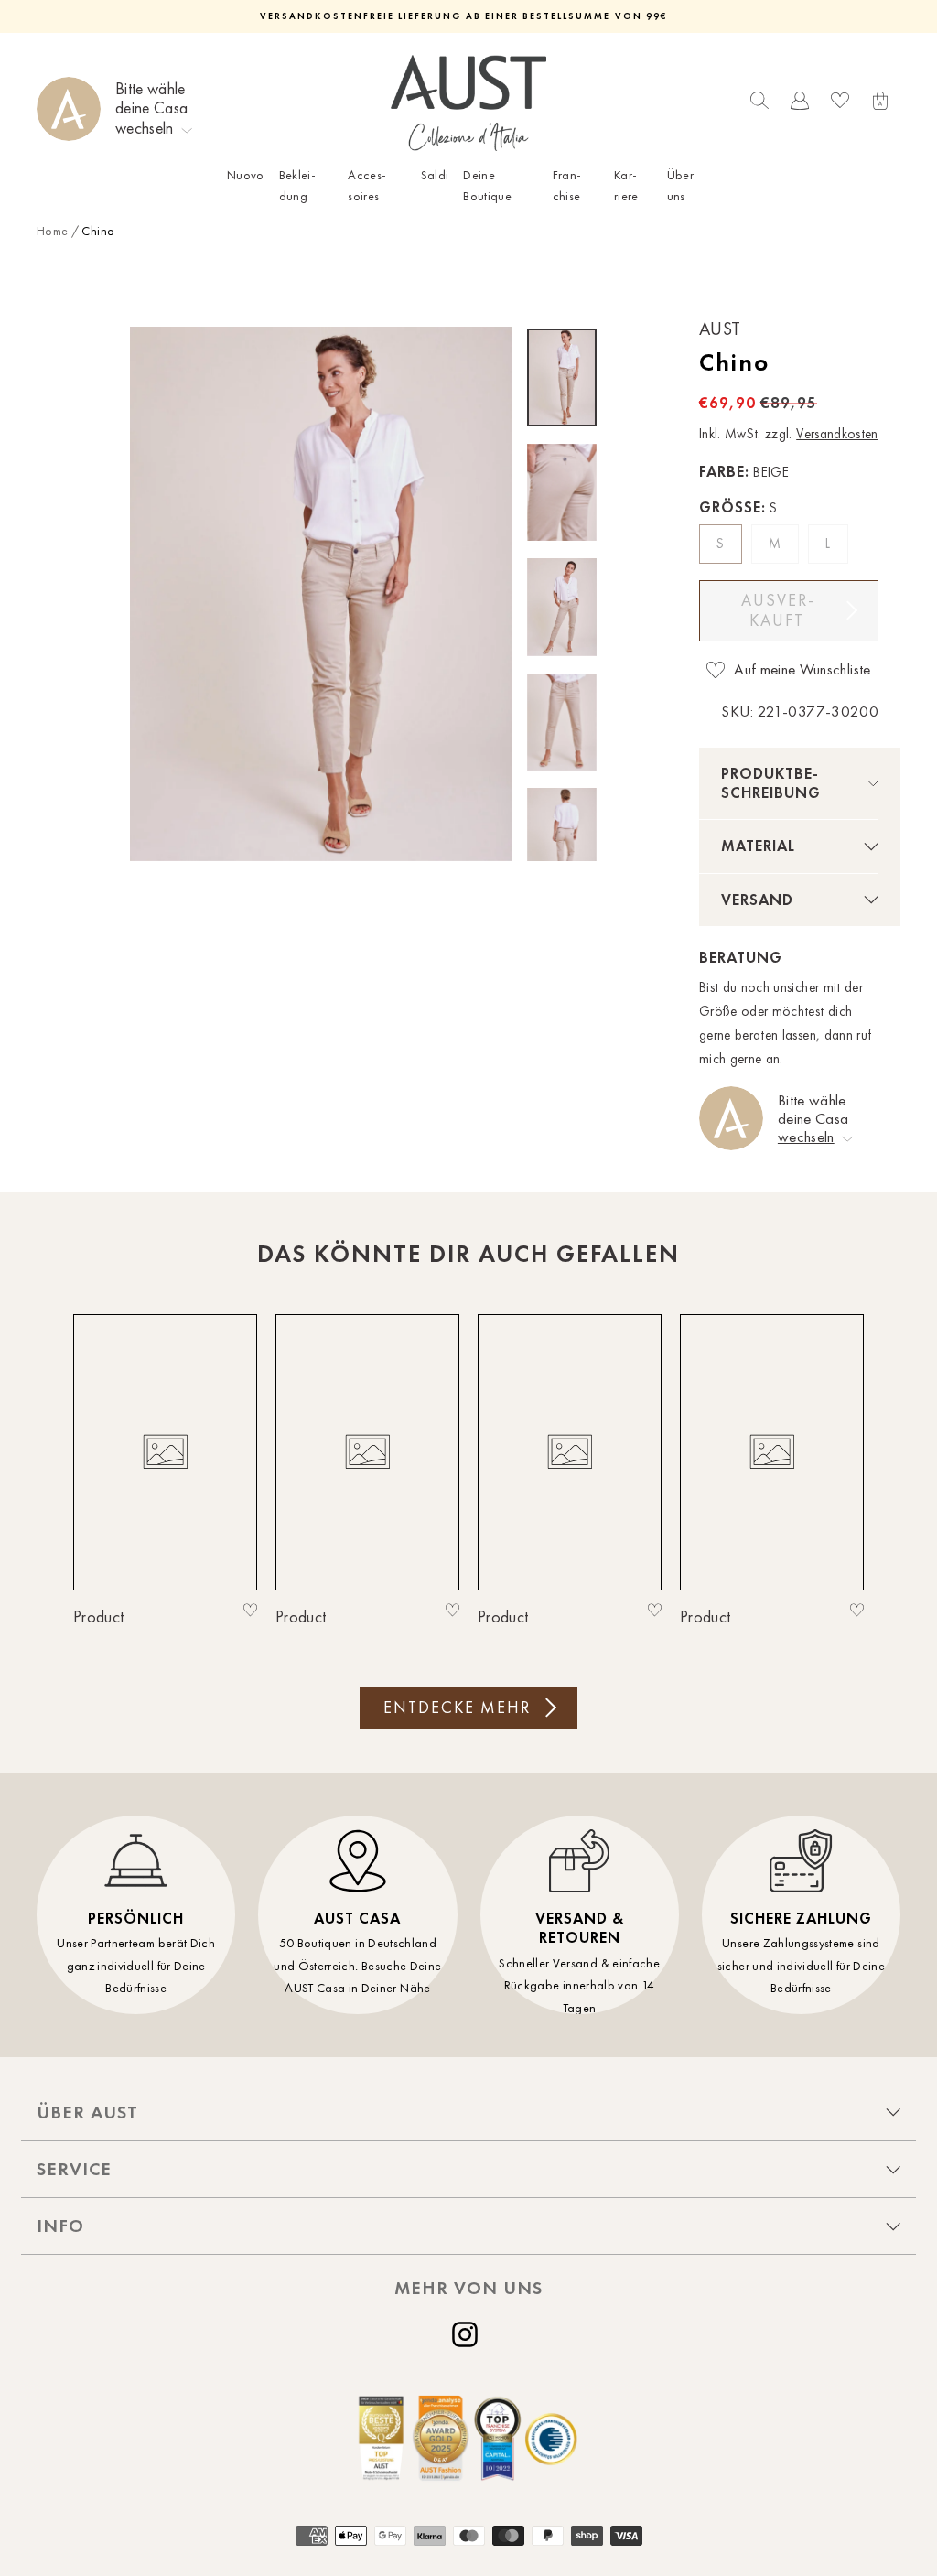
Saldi (435, 175)
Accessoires (367, 185)
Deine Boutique (487, 185)
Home (52, 231)
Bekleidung (297, 185)
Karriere (626, 185)
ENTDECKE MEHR (457, 1708)
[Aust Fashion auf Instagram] (468, 2334)
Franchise (567, 185)
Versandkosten (837, 434)
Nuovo (246, 175)
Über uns (680, 185)
